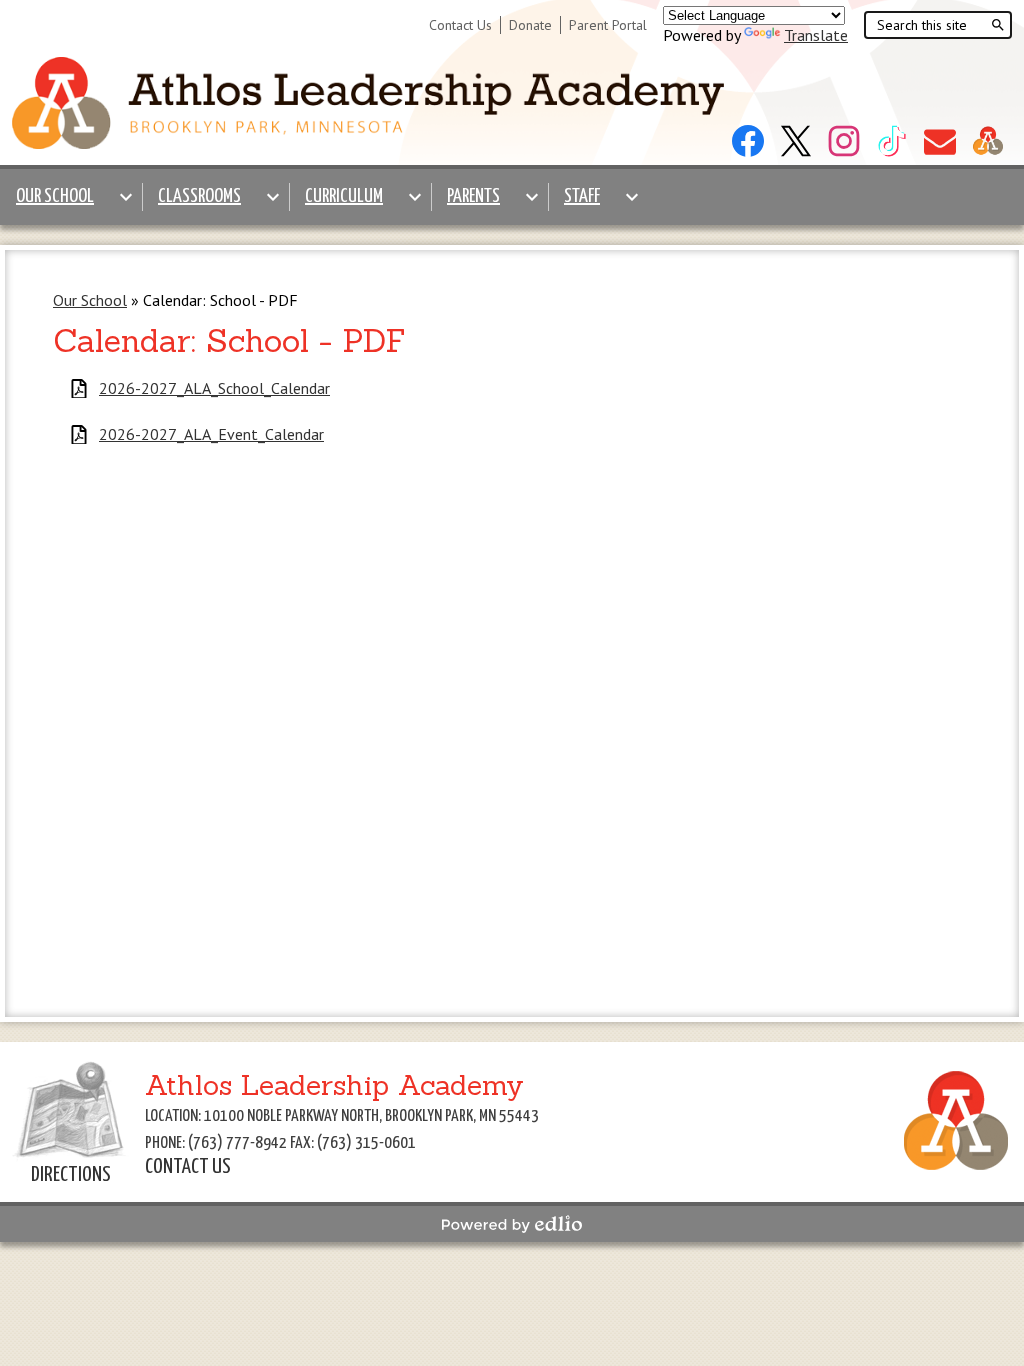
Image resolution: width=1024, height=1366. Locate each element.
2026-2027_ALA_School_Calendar (214, 388)
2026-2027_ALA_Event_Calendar (211, 434)
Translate (816, 35)
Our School (90, 300)
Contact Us (460, 25)
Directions (71, 1175)
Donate (530, 25)
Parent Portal (608, 25)
